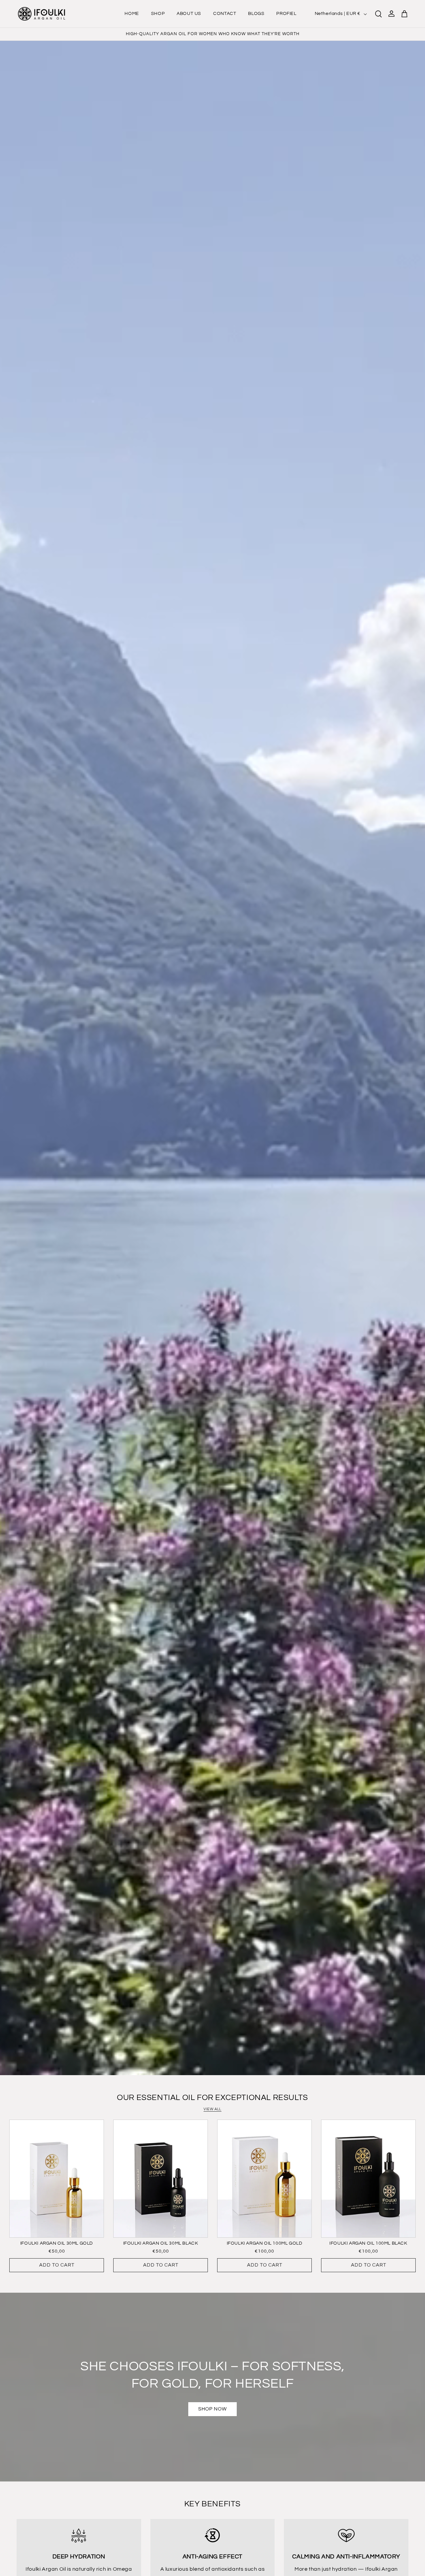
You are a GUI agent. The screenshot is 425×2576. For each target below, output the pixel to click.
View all (212, 2109)
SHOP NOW (212, 2409)
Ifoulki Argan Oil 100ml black (368, 2243)
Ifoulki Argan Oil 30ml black (161, 2243)
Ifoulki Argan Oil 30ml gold (57, 2243)
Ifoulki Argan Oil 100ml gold (265, 2243)
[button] (379, 14)
